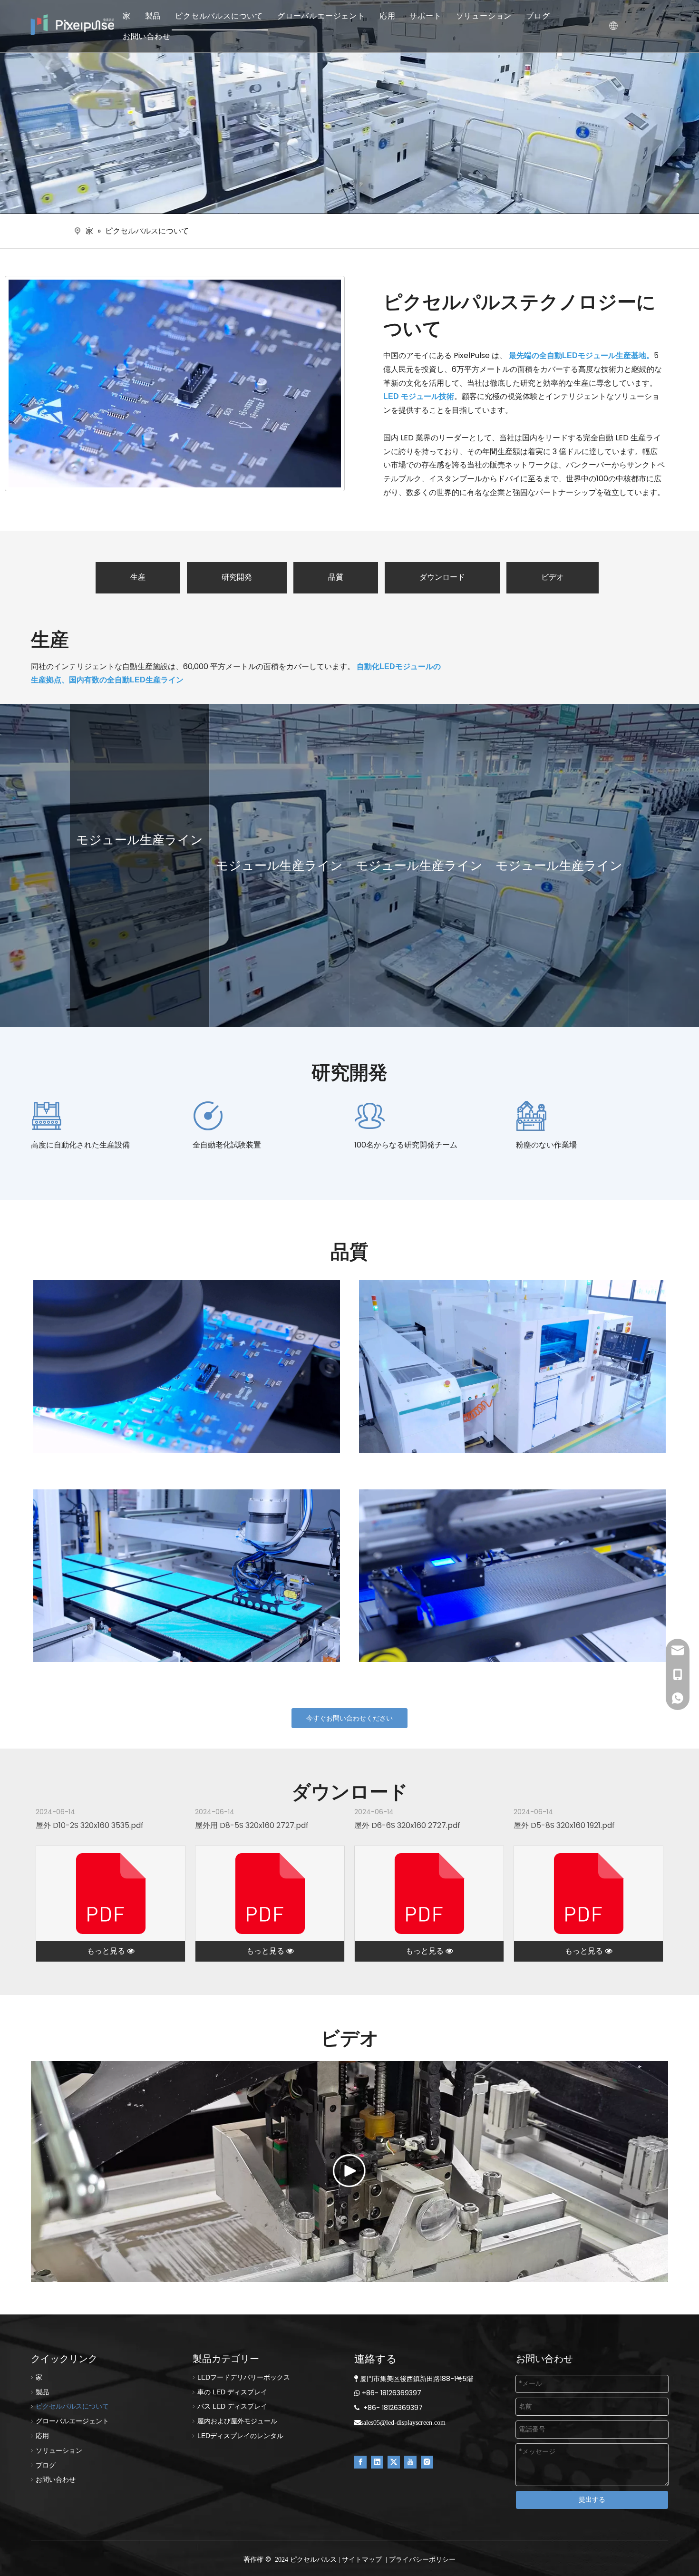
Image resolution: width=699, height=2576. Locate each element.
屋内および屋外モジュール (237, 2421)
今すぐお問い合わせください (349, 1718)
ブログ (538, 16)
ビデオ (553, 577)
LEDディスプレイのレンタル (240, 2436)
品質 (336, 577)
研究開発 (237, 577)
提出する (592, 2499)
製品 (153, 16)
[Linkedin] (377, 2462)
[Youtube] (410, 2462)
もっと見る (107, 1951)
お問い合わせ (147, 36)
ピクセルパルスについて (219, 16)
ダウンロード (442, 577)
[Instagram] (427, 2462)
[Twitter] (394, 2462)
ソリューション (484, 16)
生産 (138, 577)
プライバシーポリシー (422, 2559)
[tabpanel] (140, 865)
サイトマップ (362, 2559)
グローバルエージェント (321, 16)
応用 (388, 16)
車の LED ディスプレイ (232, 2392)
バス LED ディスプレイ (232, 2406)
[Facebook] (360, 2462)
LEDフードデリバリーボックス (244, 2377)
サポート (425, 16)
